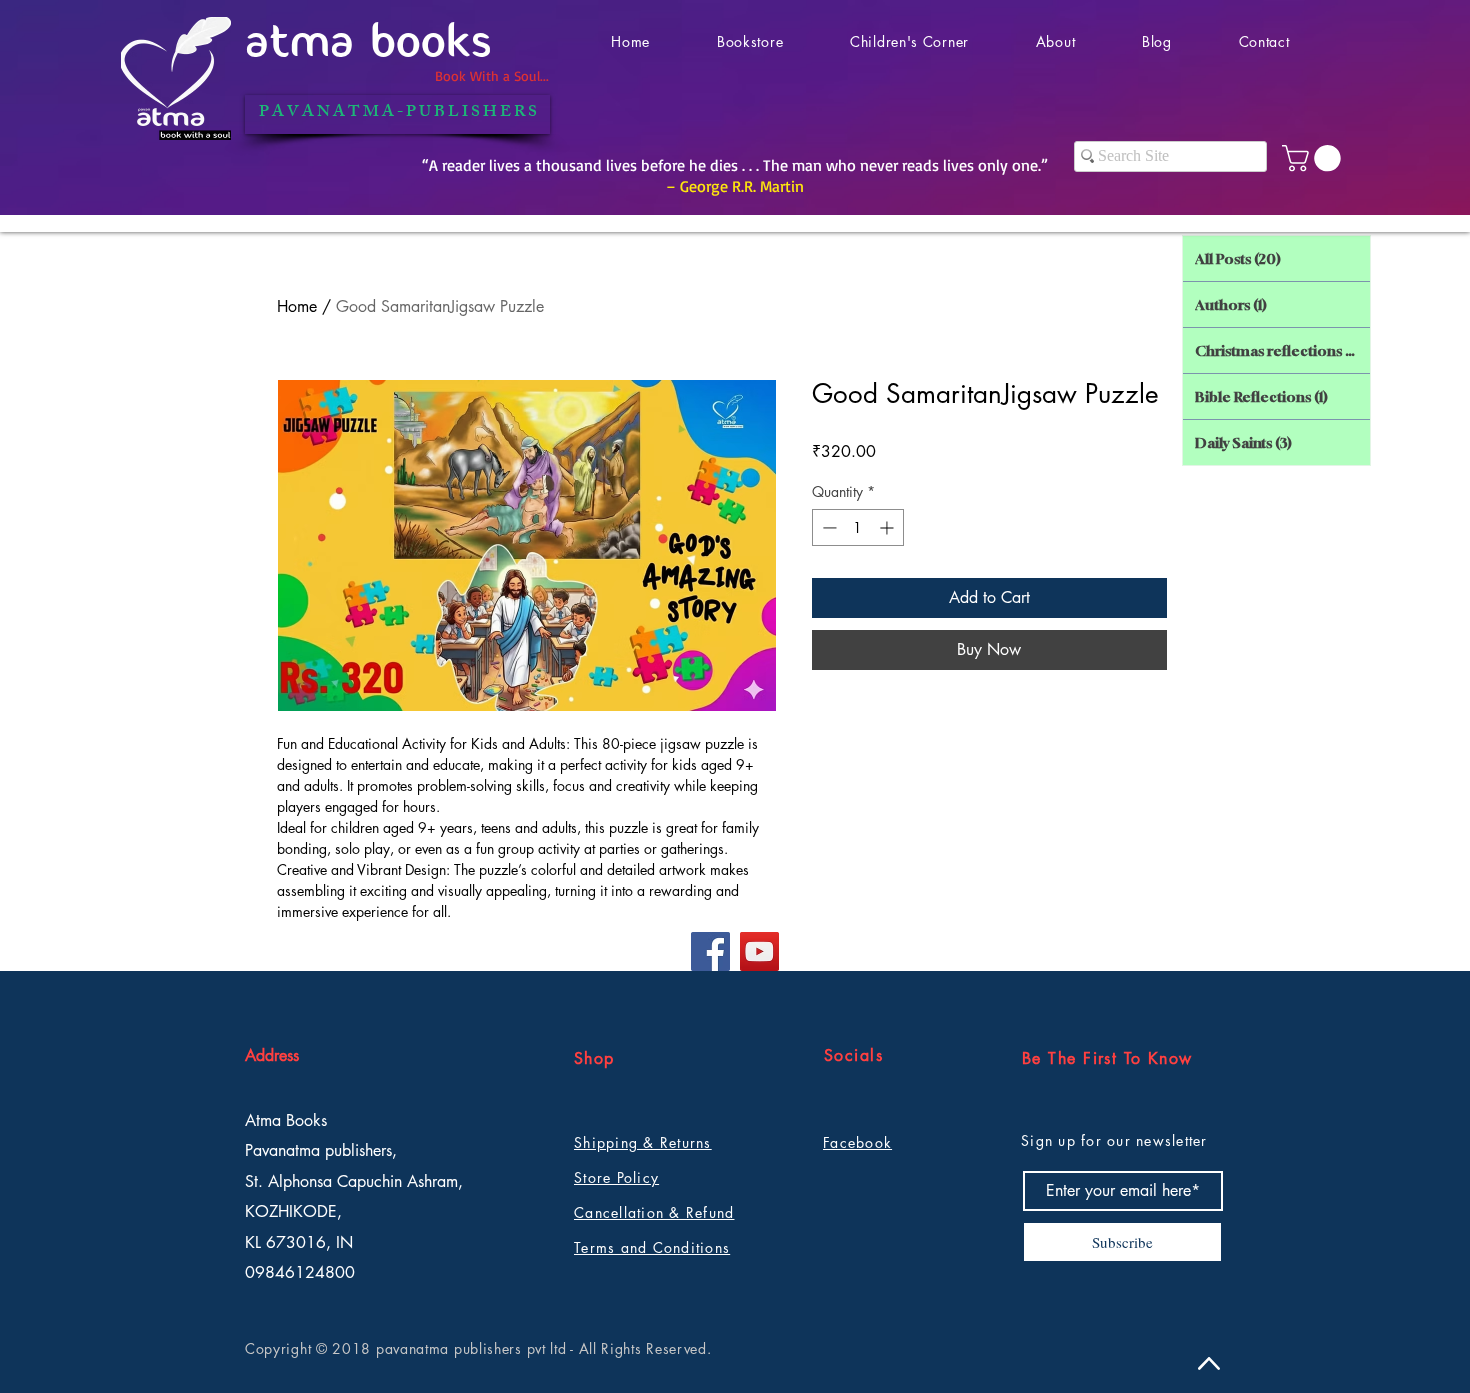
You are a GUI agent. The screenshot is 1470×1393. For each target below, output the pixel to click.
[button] (1314, 158)
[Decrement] (827, 527)
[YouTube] (759, 951)
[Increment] (888, 527)
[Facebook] (710, 951)
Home (297, 306)
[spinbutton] (858, 527)
